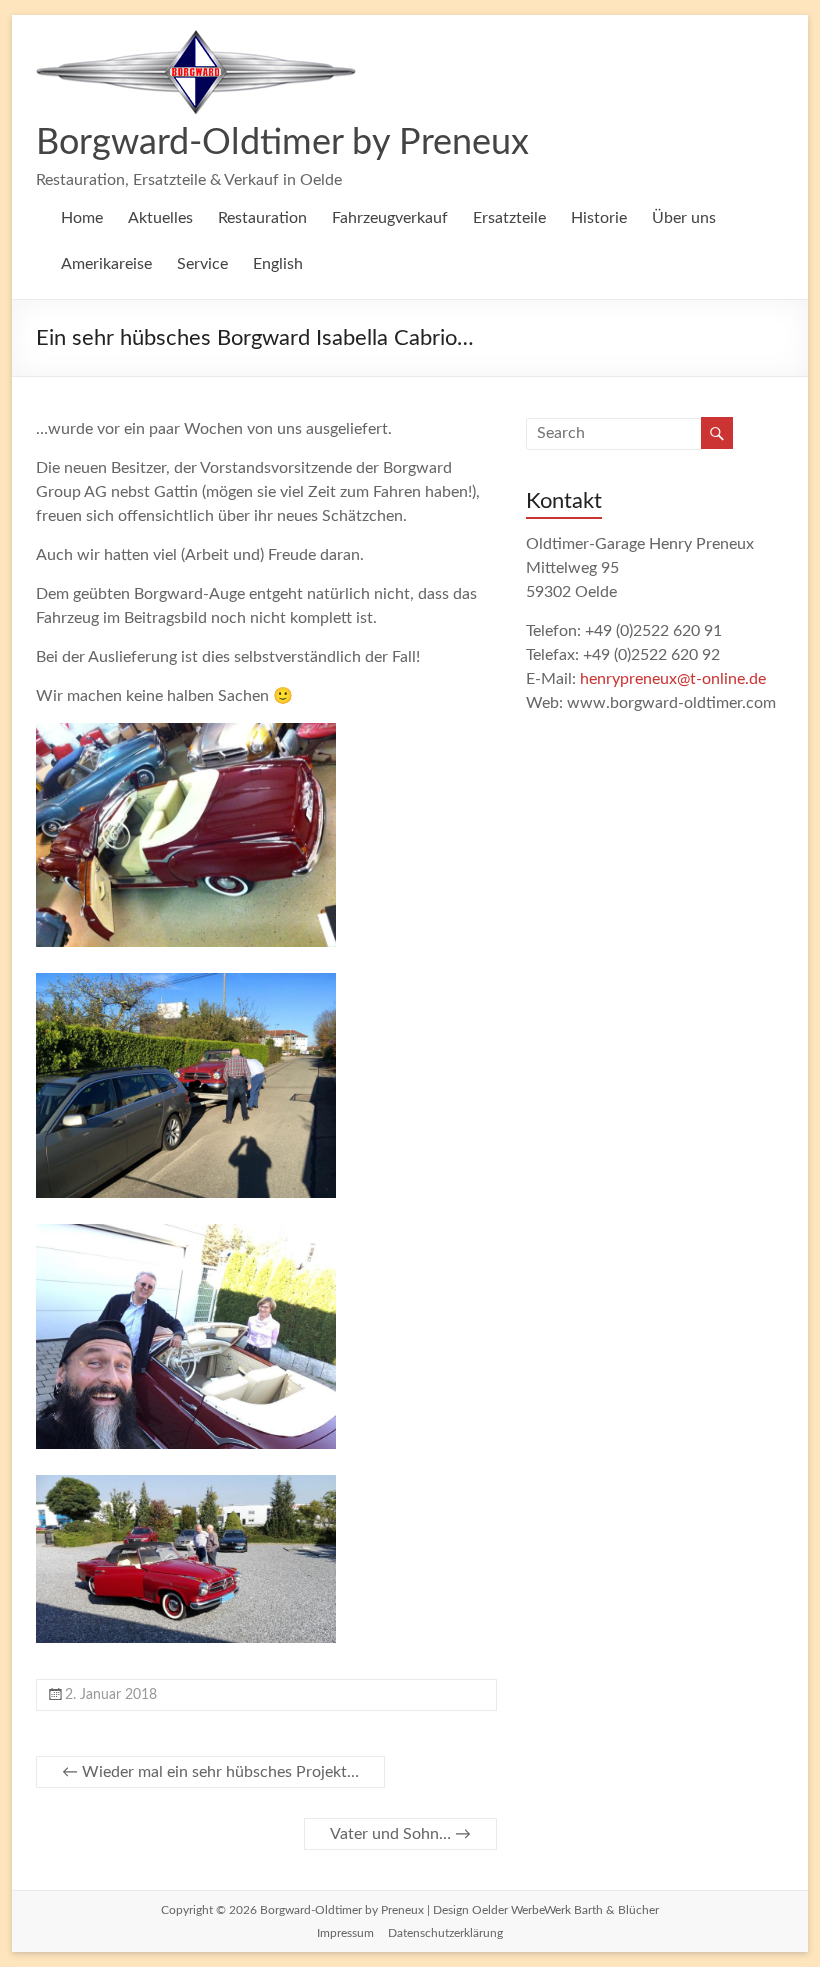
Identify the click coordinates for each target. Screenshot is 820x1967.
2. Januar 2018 (111, 1695)
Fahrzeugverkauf (390, 218)
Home (82, 218)
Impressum (345, 1933)
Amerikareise (106, 264)
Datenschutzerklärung (445, 1933)
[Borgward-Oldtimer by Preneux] (196, 40)
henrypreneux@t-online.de (673, 679)
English (278, 264)
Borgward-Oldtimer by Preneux (282, 143)
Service (202, 264)
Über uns (684, 218)
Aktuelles (160, 218)
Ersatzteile (509, 218)
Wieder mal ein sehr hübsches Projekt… (210, 1772)
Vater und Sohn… (400, 1834)
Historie (599, 218)
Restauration (262, 218)
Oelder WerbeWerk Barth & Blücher (565, 1910)
